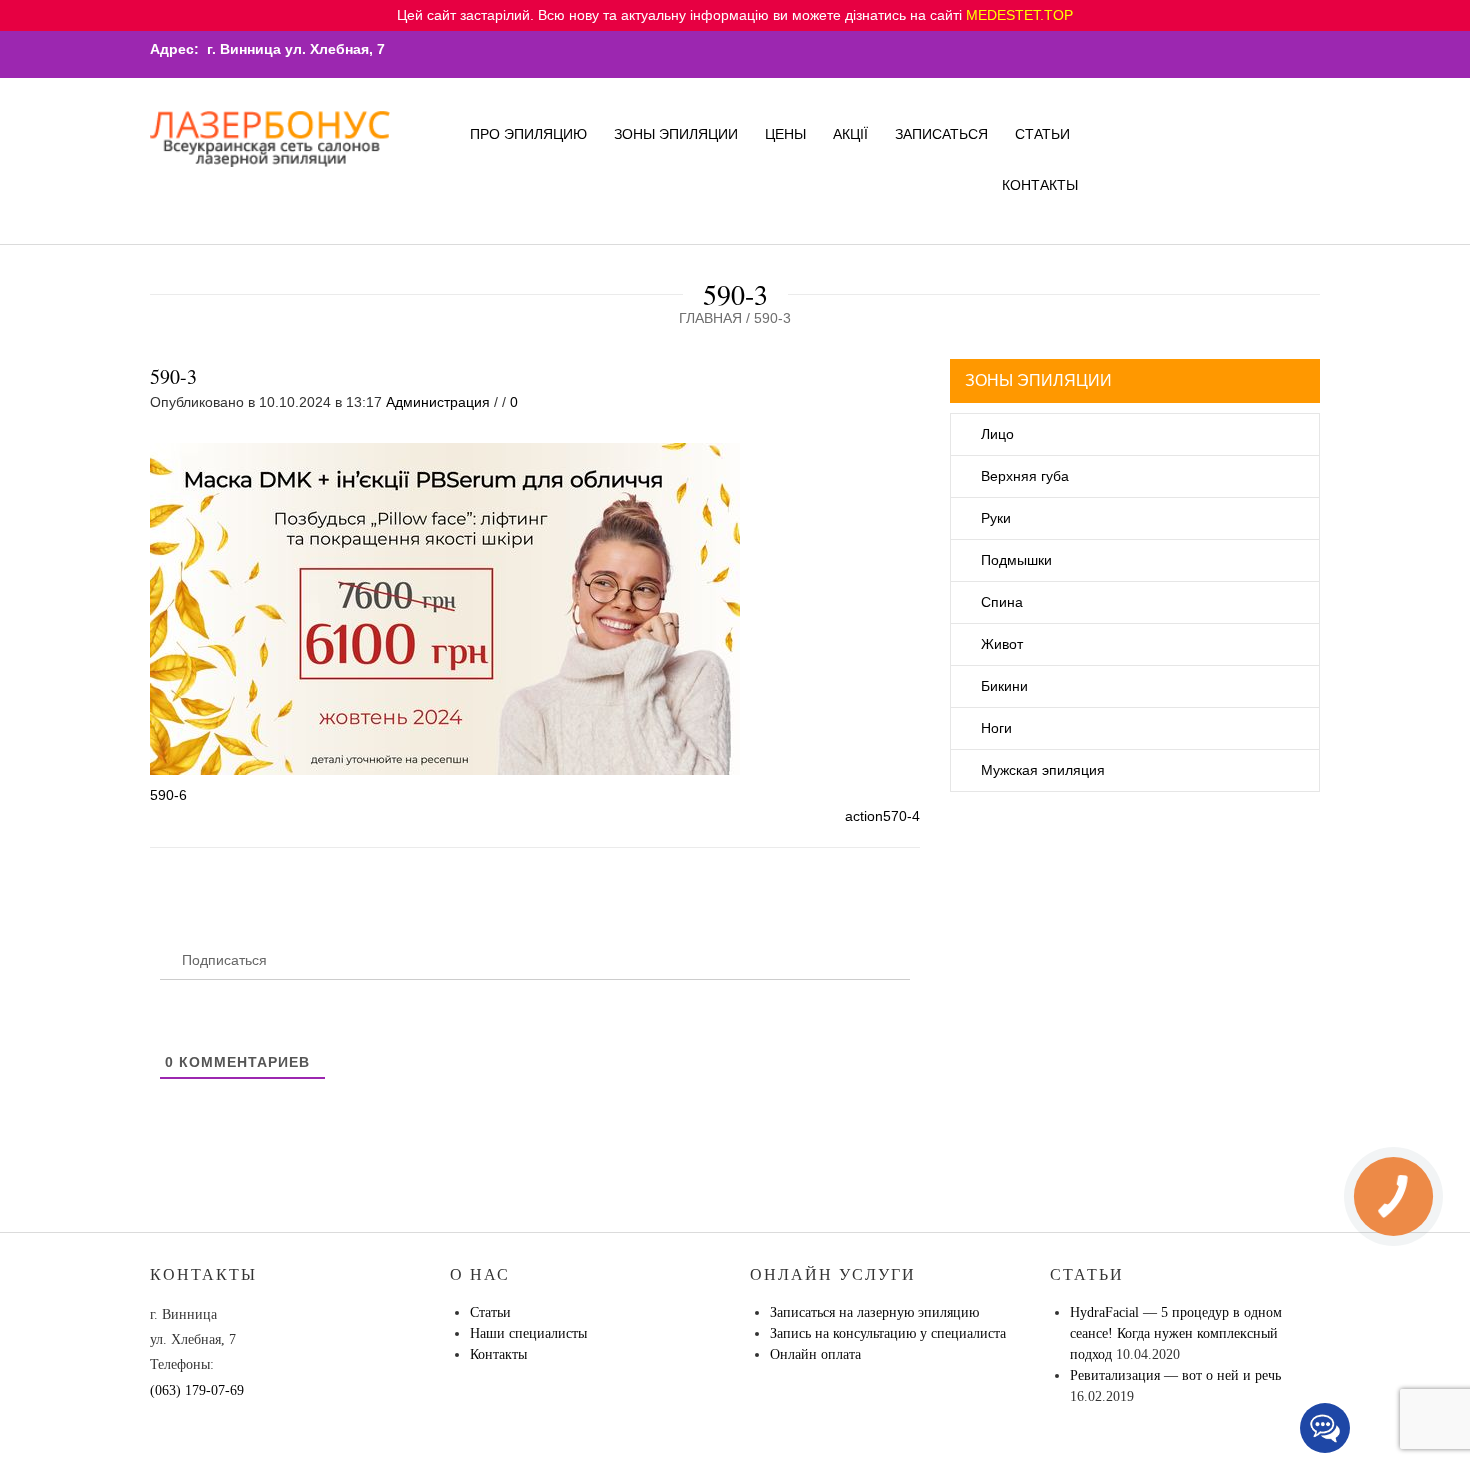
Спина (1002, 602)
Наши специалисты (528, 1333)
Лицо (997, 434)
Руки (996, 518)
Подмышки (1016, 560)
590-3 (173, 376)
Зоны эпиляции (676, 134)
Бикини (1004, 686)
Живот (1002, 644)
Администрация (438, 402)
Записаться (941, 134)
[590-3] (445, 608)
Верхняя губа (1025, 476)
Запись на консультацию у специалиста (888, 1333)
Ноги (996, 728)
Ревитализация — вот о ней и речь (1175, 1375)
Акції (850, 134)
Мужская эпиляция (1043, 770)
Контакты (1040, 185)
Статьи (1042, 134)
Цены (785, 134)
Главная (710, 318)
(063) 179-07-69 (197, 1390)
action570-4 (882, 816)
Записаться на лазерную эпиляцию (874, 1312)
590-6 (168, 795)
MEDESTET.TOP (1019, 15)
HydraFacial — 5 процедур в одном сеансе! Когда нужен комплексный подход (1176, 1333)
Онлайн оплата (815, 1354)
